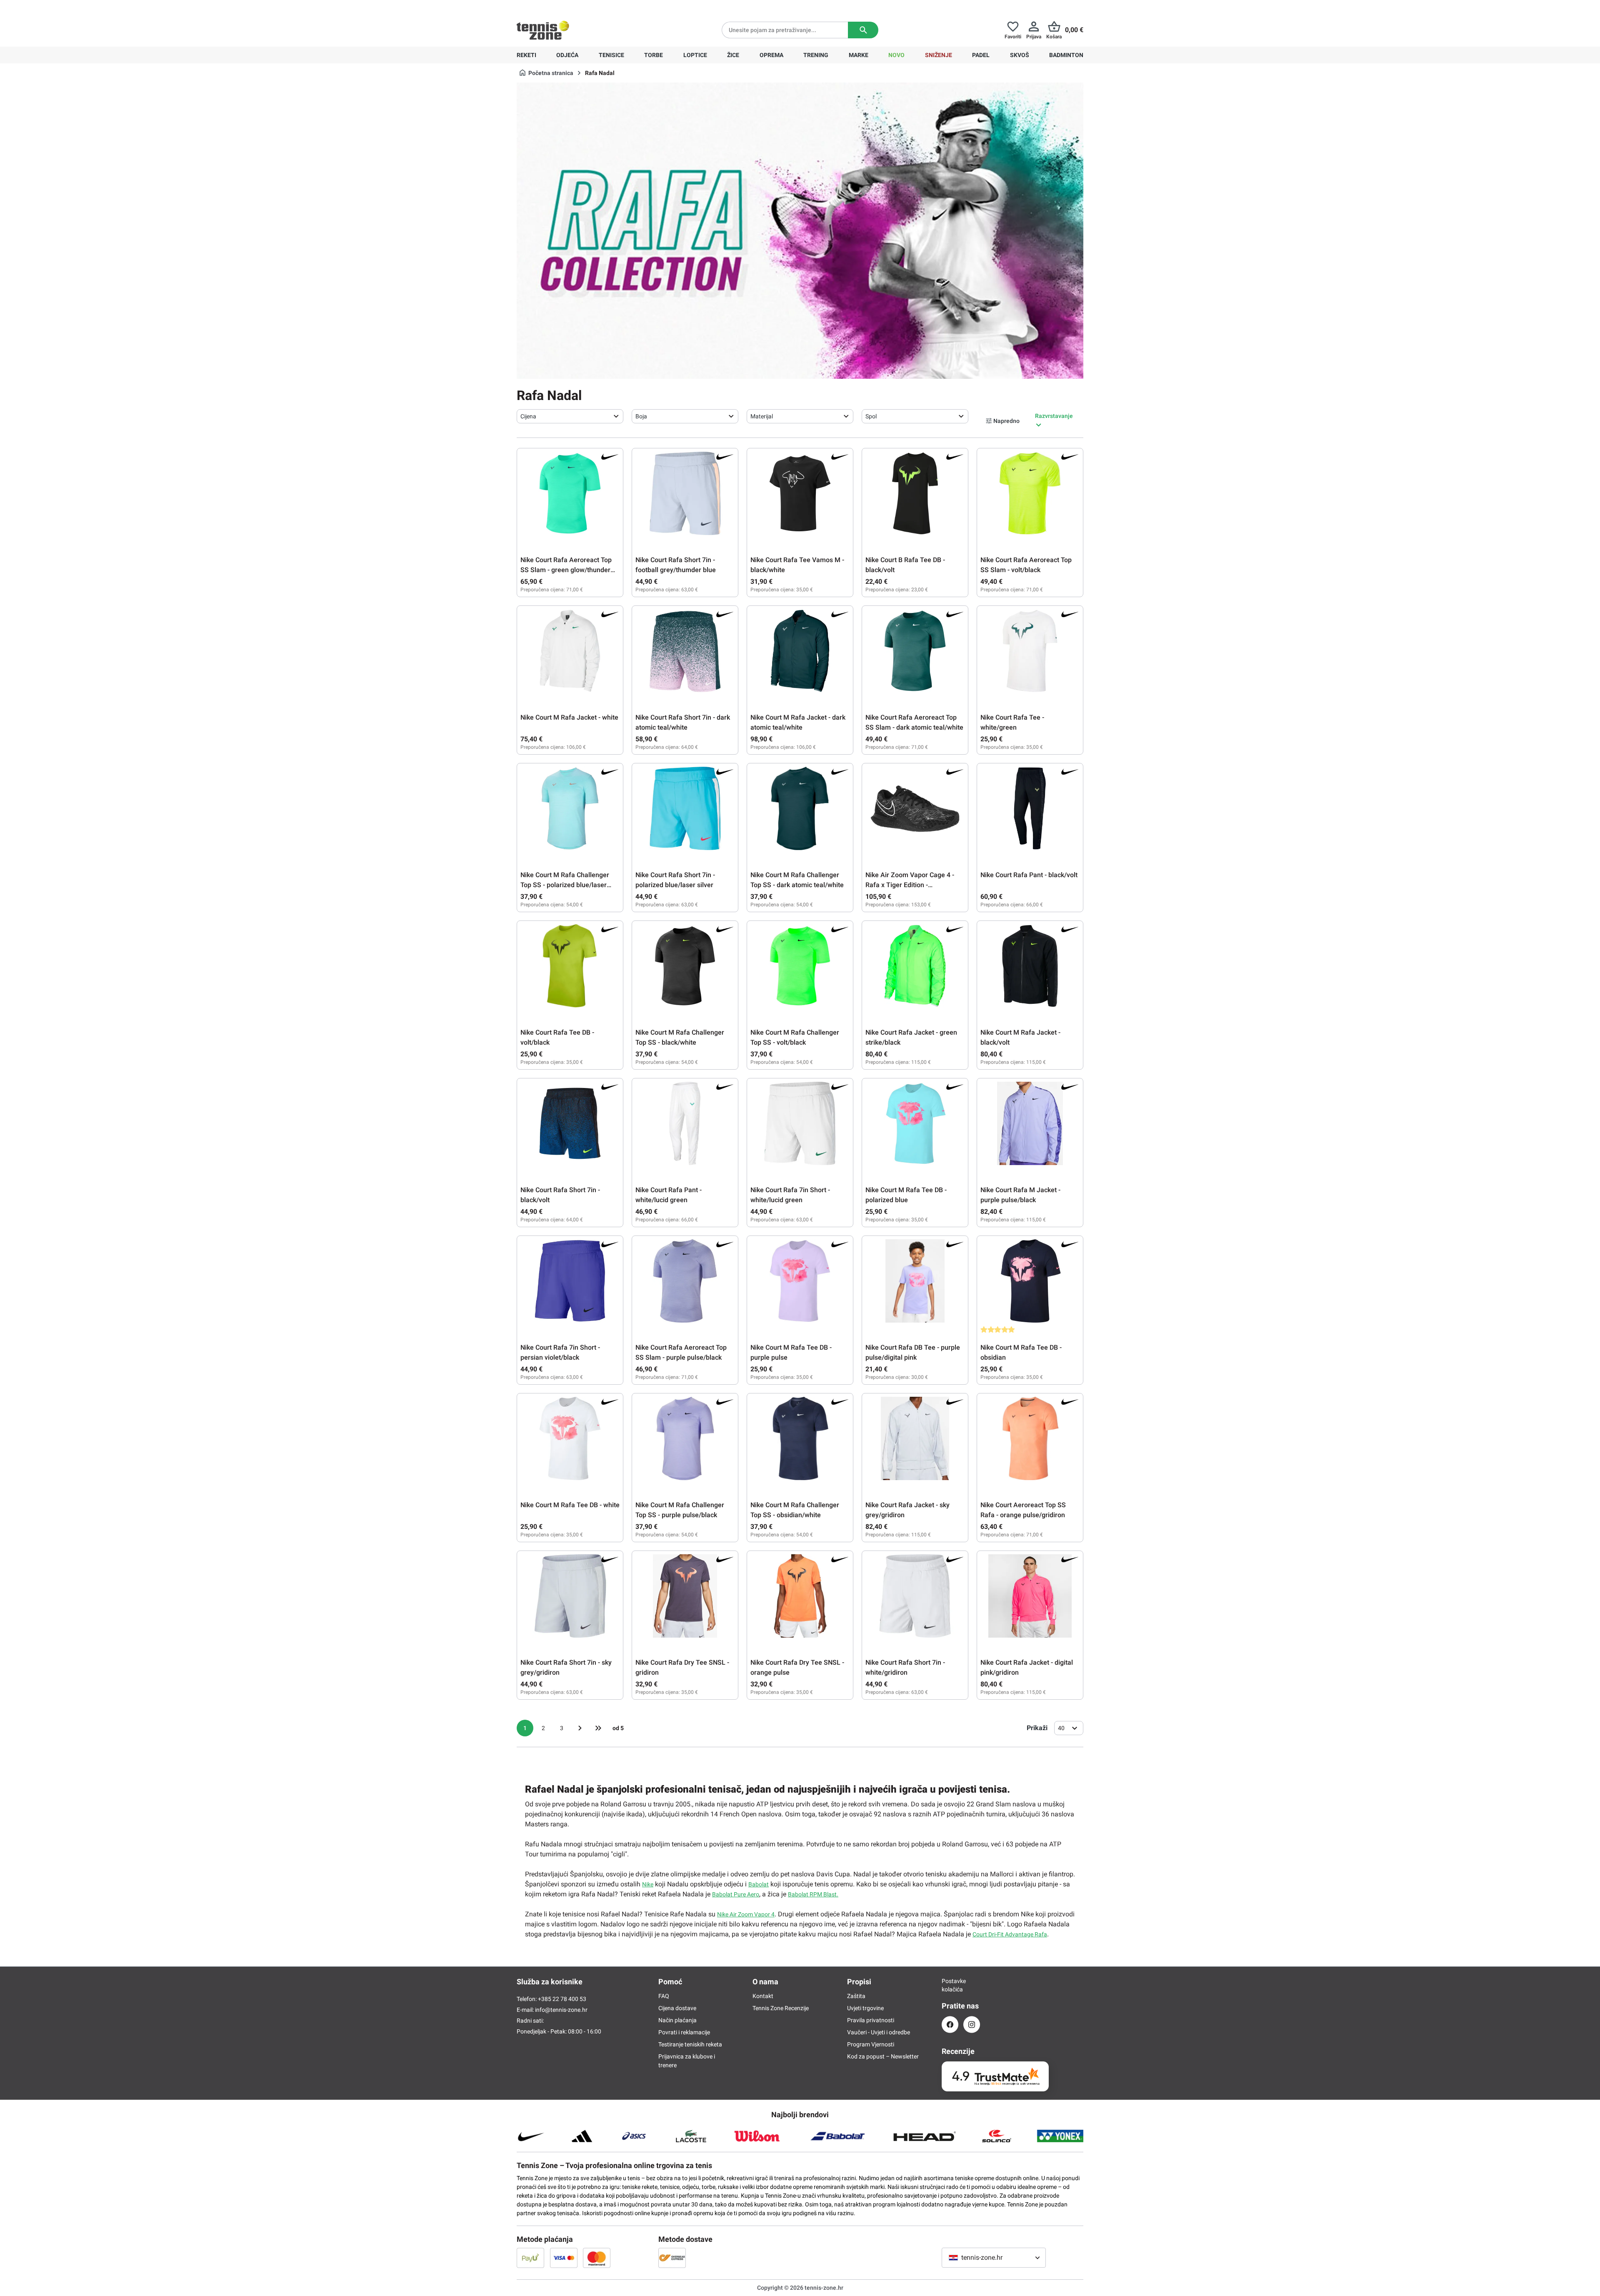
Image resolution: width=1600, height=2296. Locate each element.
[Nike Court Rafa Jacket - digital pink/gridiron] (1030, 1596)
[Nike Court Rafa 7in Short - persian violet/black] (570, 1281)
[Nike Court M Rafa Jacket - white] (570, 651)
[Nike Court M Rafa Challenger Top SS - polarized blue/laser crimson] (570, 808)
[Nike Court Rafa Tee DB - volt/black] (570, 966)
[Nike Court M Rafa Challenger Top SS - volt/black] (800, 966)
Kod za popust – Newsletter (883, 2056)
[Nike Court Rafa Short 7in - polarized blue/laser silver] (685, 808)
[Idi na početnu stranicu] (543, 30)
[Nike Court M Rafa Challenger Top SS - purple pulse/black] (685, 1438)
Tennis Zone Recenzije (781, 2008)
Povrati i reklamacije (684, 2032)
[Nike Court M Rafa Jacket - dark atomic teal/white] (800, 651)
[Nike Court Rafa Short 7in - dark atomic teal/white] (685, 651)
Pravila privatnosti (871, 2020)
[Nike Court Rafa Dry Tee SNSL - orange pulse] (800, 1596)
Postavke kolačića (950, 1985)
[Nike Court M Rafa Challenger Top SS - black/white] (685, 966)
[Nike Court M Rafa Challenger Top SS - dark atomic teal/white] (800, 808)
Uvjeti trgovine (865, 2008)
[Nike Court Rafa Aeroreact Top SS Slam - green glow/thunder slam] (570, 493)
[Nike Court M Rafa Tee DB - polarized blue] (915, 1123)
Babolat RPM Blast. (813, 1894)
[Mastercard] (597, 2258)
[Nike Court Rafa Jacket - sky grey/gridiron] (915, 1438)
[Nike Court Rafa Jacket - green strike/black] (915, 966)
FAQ (664, 1996)
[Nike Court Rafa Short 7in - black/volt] (570, 1123)
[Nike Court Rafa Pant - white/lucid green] (685, 1123)
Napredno (1006, 421)
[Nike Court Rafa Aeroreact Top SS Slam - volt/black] (1030, 493)
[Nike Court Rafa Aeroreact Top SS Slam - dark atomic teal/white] (915, 651)
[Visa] (564, 2258)
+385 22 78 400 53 (569, 7)
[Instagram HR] (972, 2025)
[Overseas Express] (672, 2258)
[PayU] (530, 2258)
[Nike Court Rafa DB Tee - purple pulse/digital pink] (915, 1281)
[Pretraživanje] (863, 30)
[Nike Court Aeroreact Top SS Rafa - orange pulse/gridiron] (1030, 1438)
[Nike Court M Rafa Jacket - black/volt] (1030, 966)
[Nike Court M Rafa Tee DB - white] (570, 1438)
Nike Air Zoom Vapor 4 (746, 1914)
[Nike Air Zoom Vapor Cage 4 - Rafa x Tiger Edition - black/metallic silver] (915, 808)
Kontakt (763, 1996)
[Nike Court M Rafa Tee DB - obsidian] (1030, 1281)
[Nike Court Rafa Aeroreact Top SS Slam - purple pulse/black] (685, 1281)
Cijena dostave (677, 2008)
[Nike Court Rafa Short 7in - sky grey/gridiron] (570, 1596)
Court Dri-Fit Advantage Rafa (1010, 1934)
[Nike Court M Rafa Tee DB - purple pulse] (800, 1281)
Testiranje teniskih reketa (690, 2044)
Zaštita (856, 1996)
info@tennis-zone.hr (561, 2010)
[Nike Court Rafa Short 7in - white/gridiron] (915, 1596)
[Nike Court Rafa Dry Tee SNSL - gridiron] (685, 1596)
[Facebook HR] (950, 2025)
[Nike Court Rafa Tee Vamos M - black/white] (800, 493)
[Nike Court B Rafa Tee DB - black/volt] (915, 493)
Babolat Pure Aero (736, 1894)
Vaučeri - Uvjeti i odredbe (879, 2032)
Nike (648, 1884)
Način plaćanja (677, 2020)
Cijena (528, 416)
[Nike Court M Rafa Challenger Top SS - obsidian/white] (800, 1438)
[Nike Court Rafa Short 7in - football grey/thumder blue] (685, 493)
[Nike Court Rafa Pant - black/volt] (1030, 808)
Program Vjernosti (871, 2044)
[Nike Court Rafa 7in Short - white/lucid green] (800, 1123)
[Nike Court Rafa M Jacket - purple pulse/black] (1030, 1123)
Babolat (759, 1884)
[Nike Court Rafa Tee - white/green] (1030, 651)
